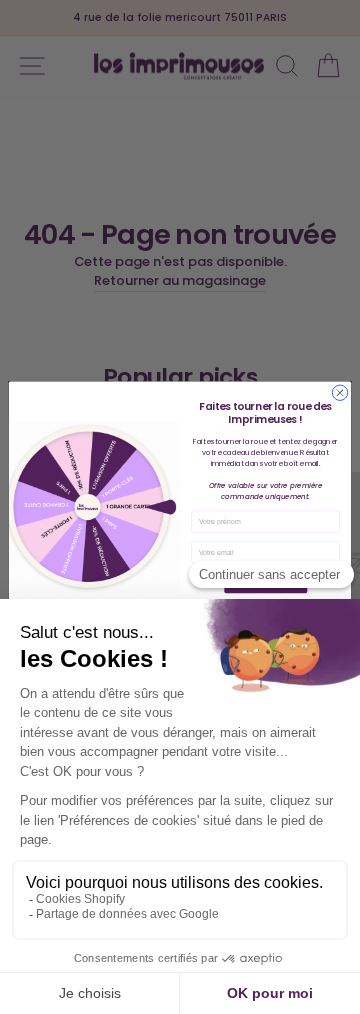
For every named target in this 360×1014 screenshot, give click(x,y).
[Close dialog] (339, 392)
